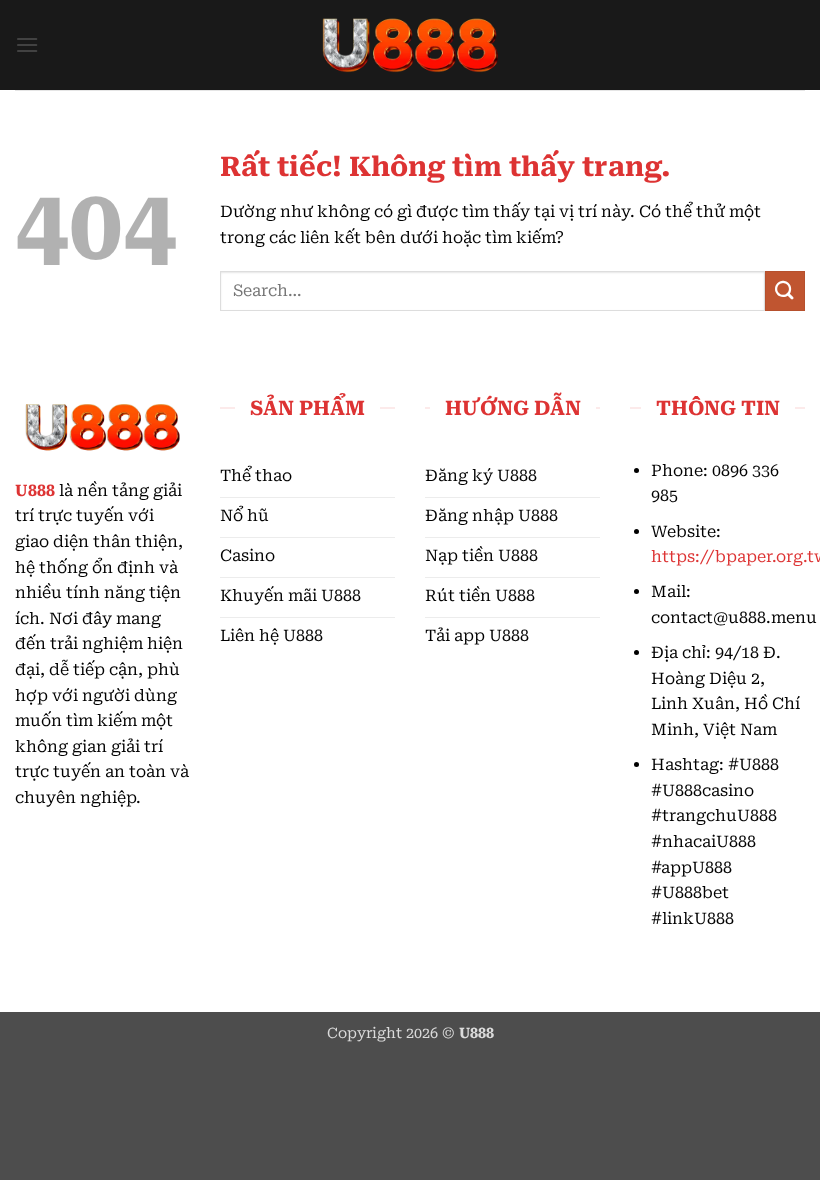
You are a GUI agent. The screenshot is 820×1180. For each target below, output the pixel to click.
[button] (27, 44)
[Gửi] (785, 290)
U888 (35, 490)
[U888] (410, 45)
